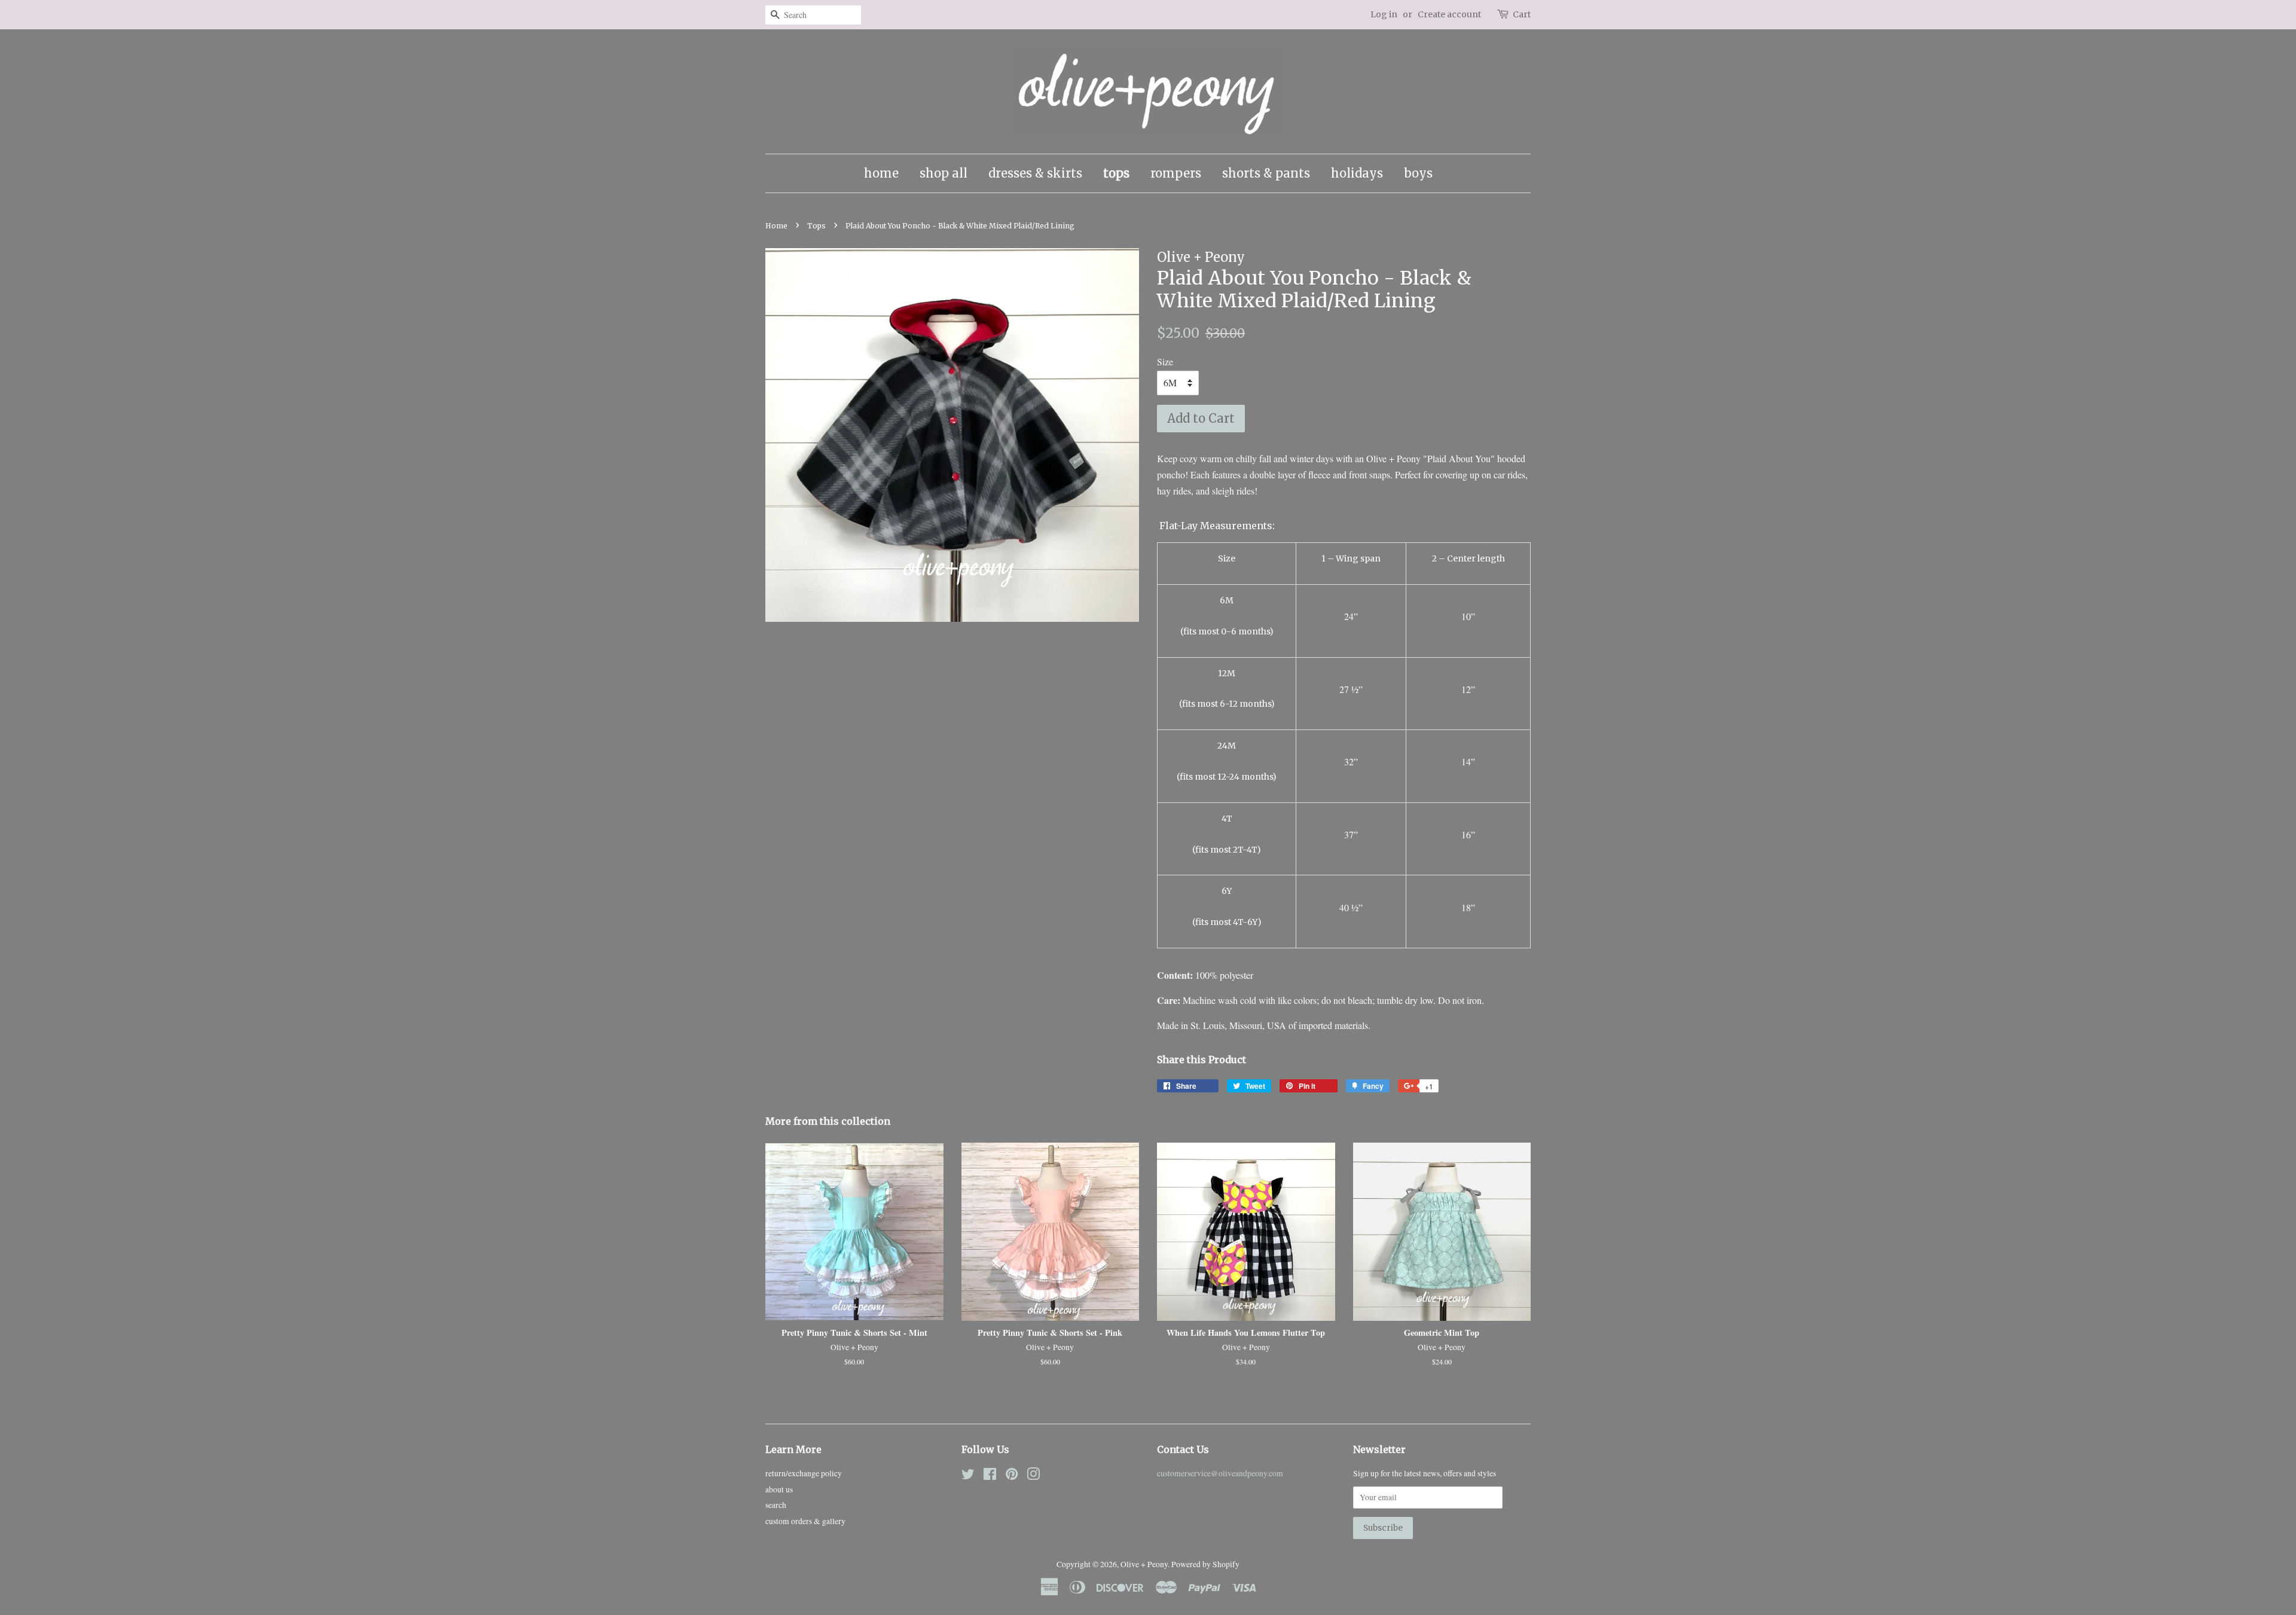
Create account (1449, 14)
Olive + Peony (1144, 1564)
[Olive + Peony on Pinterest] (1012, 1476)
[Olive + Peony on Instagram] (1033, 1476)
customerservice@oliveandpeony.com (1220, 1473)
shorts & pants (1266, 173)
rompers (1176, 173)
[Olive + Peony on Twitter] (968, 1476)
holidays (1357, 173)
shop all (944, 173)
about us (779, 1489)
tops (1116, 173)
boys (1418, 173)
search (776, 1505)
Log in (1384, 14)
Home (776, 226)
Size (1165, 361)
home (881, 173)
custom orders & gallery (805, 1521)
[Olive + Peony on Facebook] (990, 1476)
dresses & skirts (1035, 173)
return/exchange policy (804, 1473)
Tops (816, 226)
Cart (1522, 14)
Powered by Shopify (1205, 1564)
